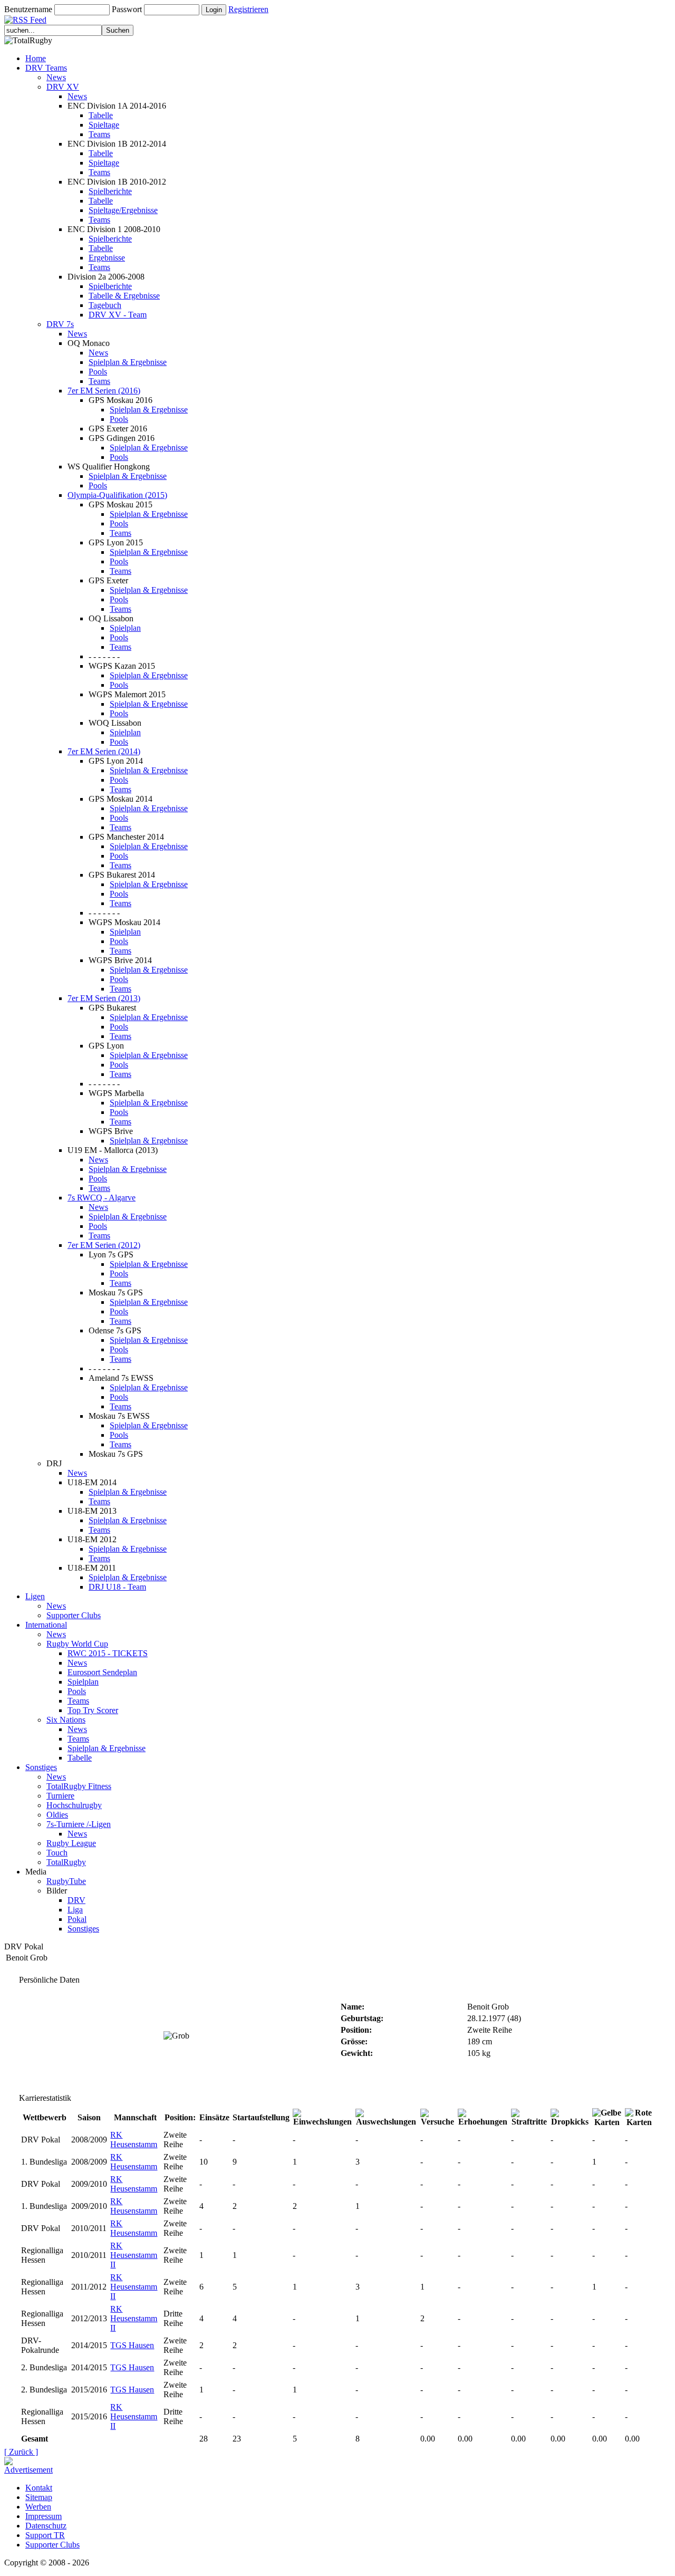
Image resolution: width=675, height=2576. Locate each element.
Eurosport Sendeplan (102, 1672)
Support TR (45, 2535)
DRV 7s (60, 324)
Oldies (57, 1815)
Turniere (60, 1796)
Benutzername (28, 9)
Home (36, 58)
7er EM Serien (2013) (104, 998)
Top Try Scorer (93, 1710)
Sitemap (39, 2497)
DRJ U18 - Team (117, 1587)
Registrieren (248, 9)
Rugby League (71, 1843)
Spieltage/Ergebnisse (123, 210)
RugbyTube (66, 1881)
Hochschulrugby (74, 1805)
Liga (75, 1910)
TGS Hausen (132, 2345)
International (46, 1625)
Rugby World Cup (77, 1644)
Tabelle (101, 115)
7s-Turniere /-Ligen (79, 1824)
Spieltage (104, 125)
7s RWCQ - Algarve (102, 1198)
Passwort (127, 9)
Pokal (77, 1919)
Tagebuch (105, 305)
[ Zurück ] (21, 2452)
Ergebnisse (107, 258)
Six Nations (66, 1720)
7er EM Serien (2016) (104, 391)
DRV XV (63, 87)
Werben (38, 2507)
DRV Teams (46, 68)
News (56, 77)
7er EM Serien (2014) (104, 751)
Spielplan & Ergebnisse (128, 362)
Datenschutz (46, 2526)
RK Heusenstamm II (134, 2255)
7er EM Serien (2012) (104, 1245)
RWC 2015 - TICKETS (108, 1653)
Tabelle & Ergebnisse (124, 296)
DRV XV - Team (118, 315)
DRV (76, 1900)
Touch (57, 1853)
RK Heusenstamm (134, 2140)
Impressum (44, 2516)
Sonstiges (41, 1767)
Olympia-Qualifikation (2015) (117, 495)
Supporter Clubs (74, 1615)
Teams (99, 134)
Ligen (35, 1596)
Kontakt (39, 2488)
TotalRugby (66, 1862)
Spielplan (125, 628)
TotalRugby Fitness (79, 1786)
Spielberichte (110, 191)
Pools (98, 372)
